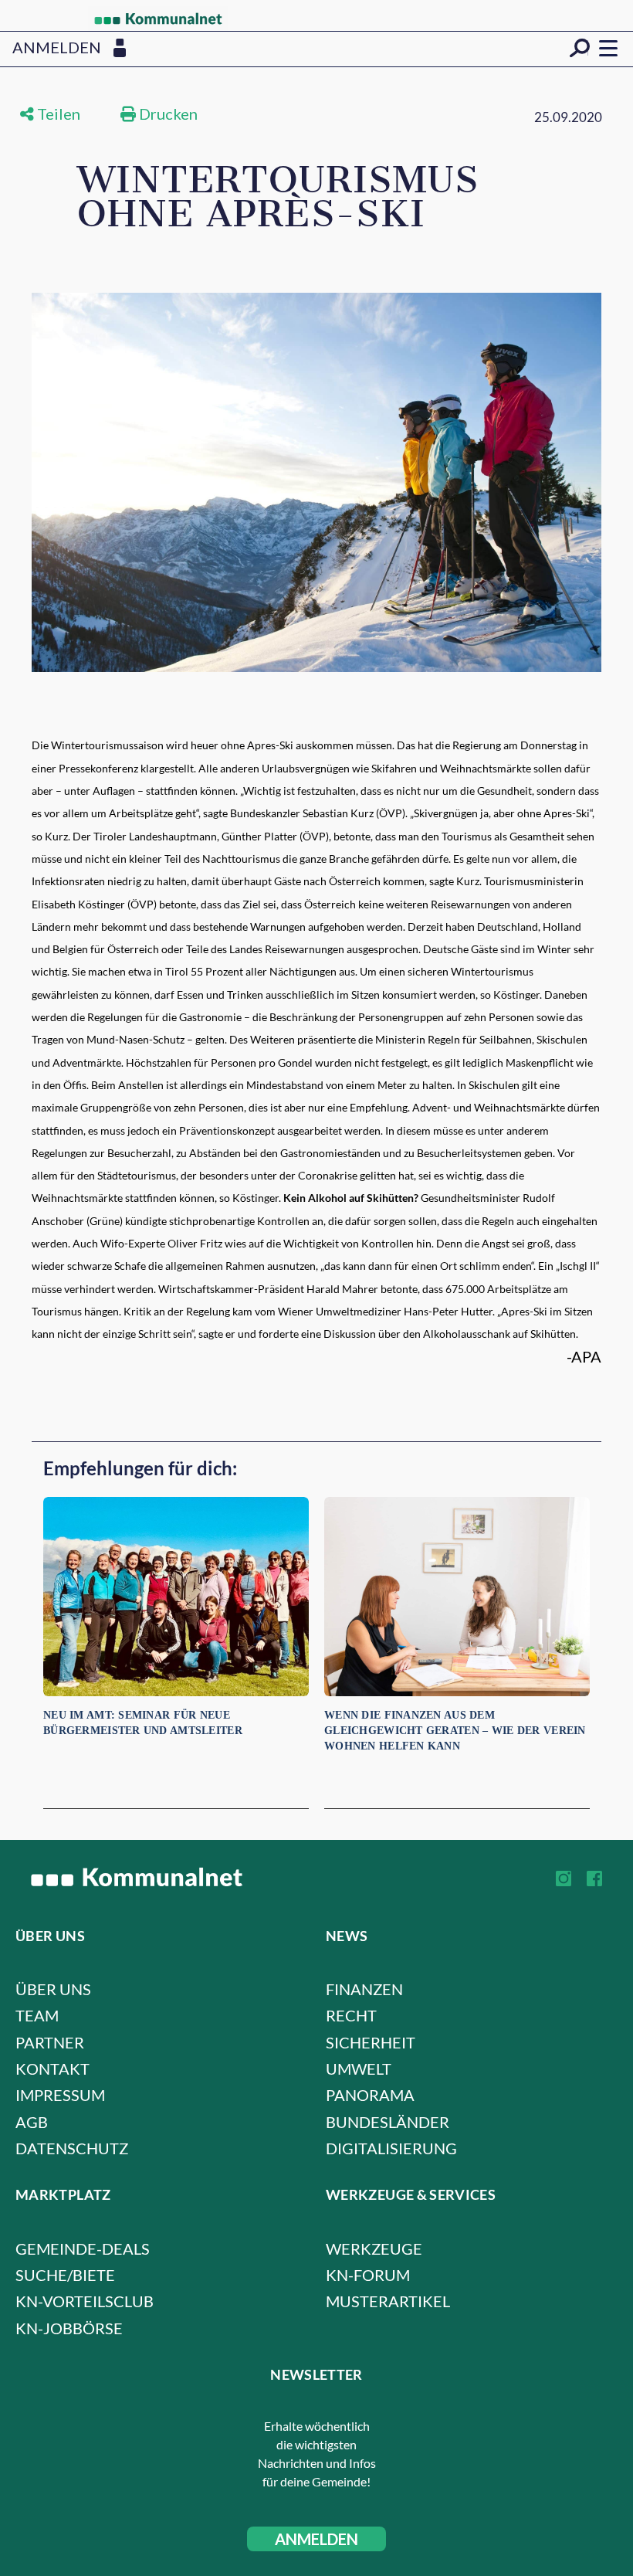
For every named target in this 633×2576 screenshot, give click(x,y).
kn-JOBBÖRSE (69, 2328)
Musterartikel (388, 2301)
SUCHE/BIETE (65, 2275)
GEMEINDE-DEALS (83, 2248)
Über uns (53, 1989)
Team (37, 2015)
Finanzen (364, 1989)
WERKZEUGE (374, 2248)
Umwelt (359, 2069)
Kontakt (52, 2069)
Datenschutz (72, 2148)
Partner (50, 2042)
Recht (351, 2015)
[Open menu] (608, 48)
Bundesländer (388, 2122)
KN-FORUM (368, 2275)
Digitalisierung (391, 2148)
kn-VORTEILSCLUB (85, 2301)
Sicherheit (371, 2042)
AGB (32, 2122)
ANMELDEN (316, 2539)
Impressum (60, 2095)
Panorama (370, 2095)
